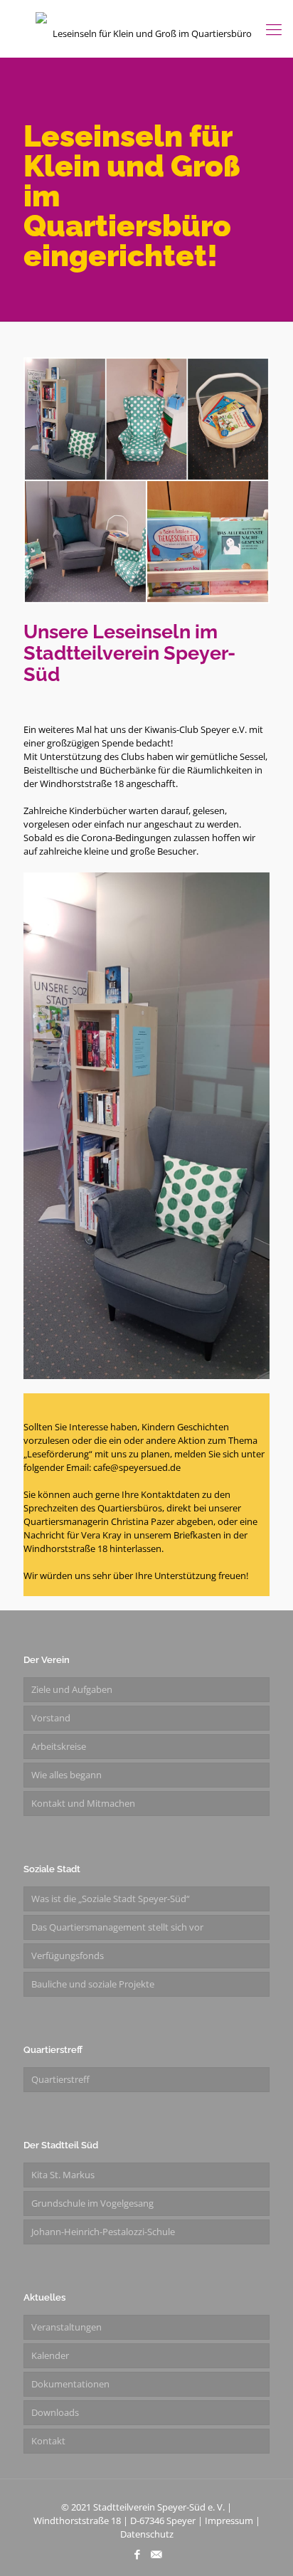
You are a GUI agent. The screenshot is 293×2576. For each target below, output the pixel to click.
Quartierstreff (60, 2079)
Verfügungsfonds (68, 1955)
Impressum (229, 2520)
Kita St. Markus (63, 2175)
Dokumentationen (70, 2384)
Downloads (55, 2412)
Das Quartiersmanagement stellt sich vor (117, 1927)
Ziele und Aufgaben (72, 1689)
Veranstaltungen (66, 2327)
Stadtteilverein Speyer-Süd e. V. (159, 2507)
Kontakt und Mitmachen (83, 1803)
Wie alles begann (66, 1775)
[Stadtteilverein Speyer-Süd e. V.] (146, 28)
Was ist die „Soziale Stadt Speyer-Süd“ (111, 1899)
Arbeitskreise (59, 1746)
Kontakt (48, 2441)
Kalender (50, 2355)
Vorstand (51, 1718)
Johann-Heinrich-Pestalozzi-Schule (103, 2232)
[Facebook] (137, 2554)
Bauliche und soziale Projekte (93, 1984)
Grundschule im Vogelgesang (92, 2203)
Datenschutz (147, 2534)
